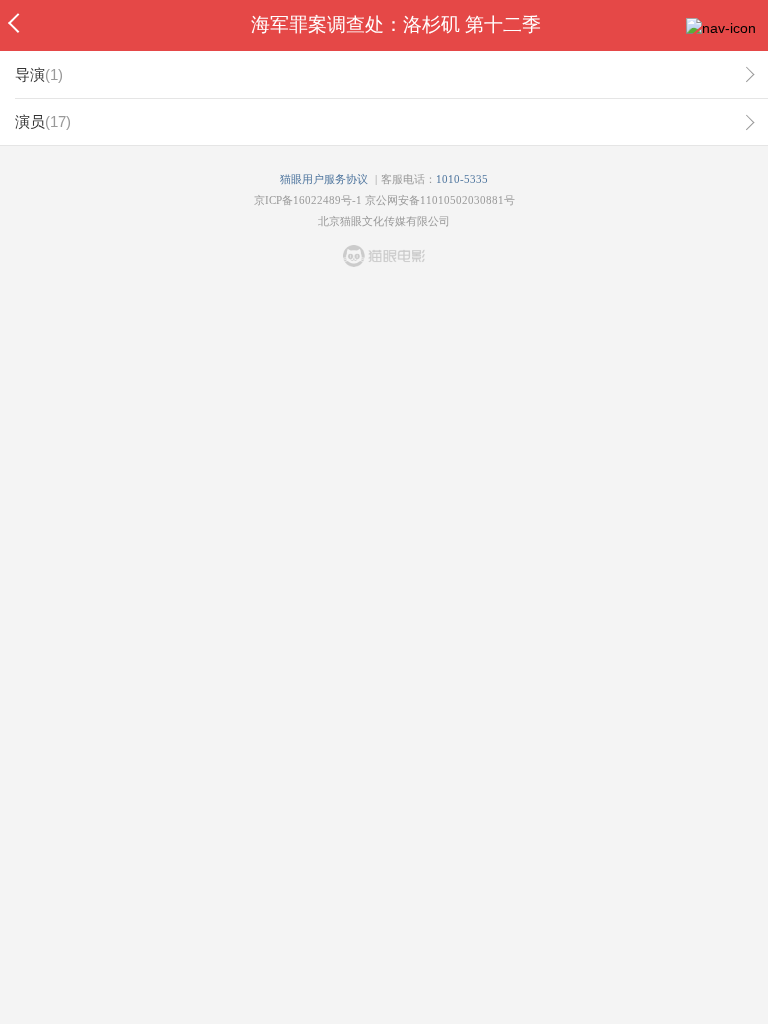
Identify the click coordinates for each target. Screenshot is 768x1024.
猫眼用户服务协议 (324, 179)
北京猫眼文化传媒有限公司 (384, 221)
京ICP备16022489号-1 (308, 200)
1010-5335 (462, 179)
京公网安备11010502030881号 (440, 200)
